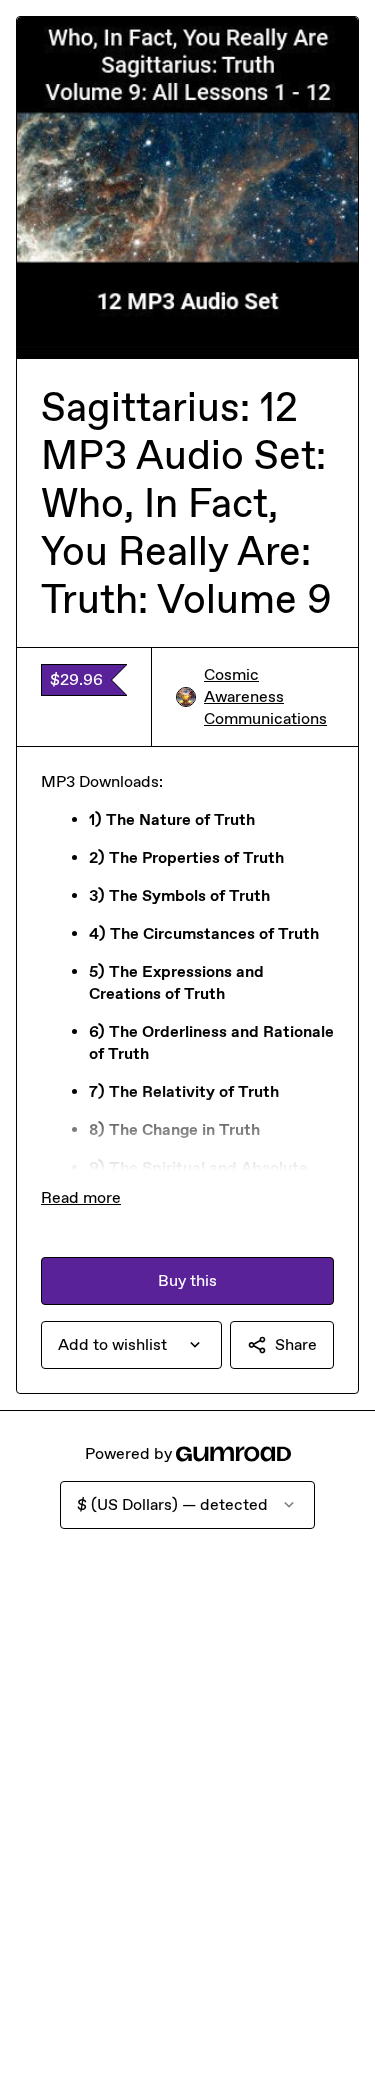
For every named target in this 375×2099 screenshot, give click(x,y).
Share (296, 1344)
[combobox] (131, 1345)
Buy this (187, 1280)
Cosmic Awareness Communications (265, 696)
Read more (81, 1197)
